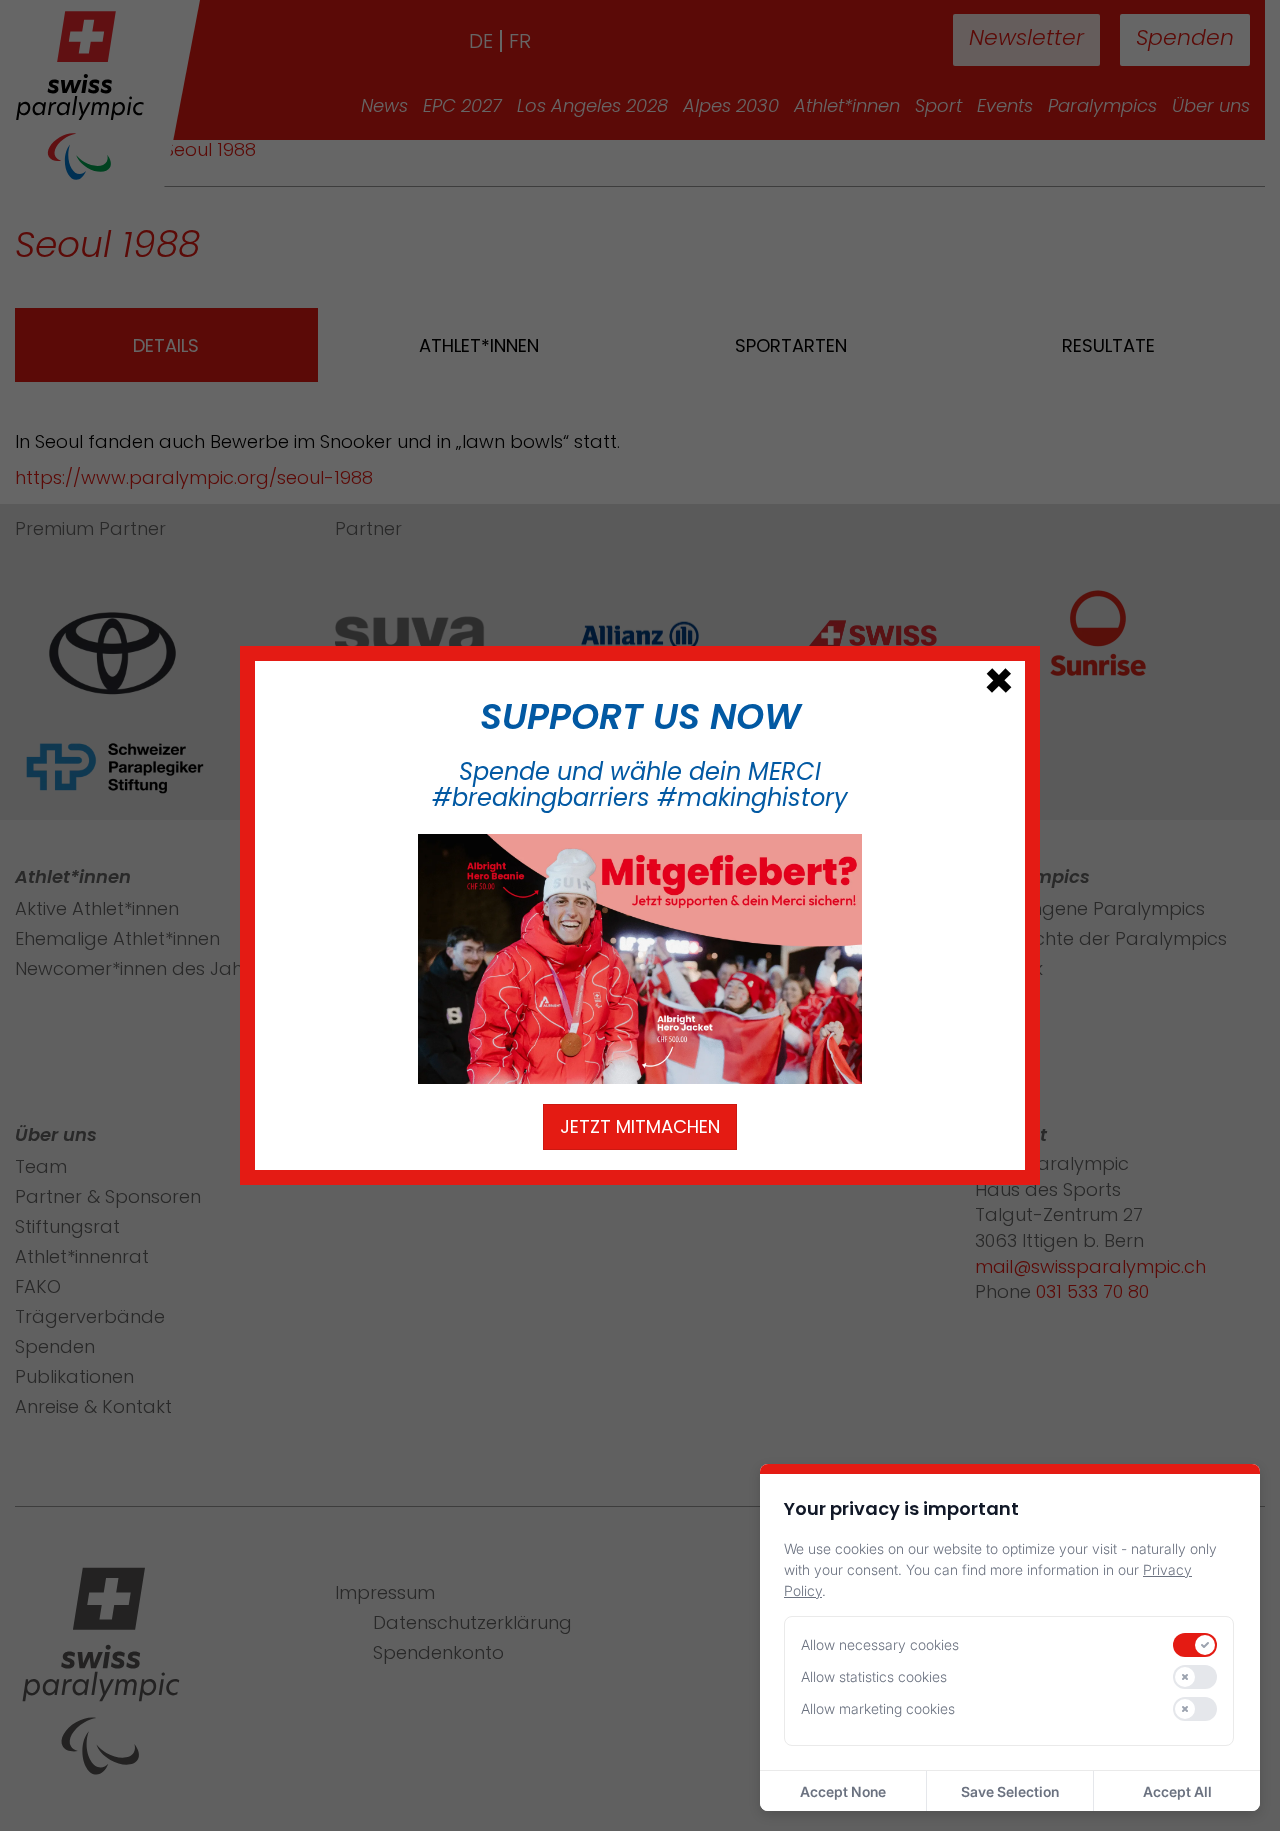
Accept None (843, 1791)
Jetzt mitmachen (640, 1126)
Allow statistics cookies (874, 1676)
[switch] (1195, 1645)
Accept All (1177, 1791)
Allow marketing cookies (878, 1708)
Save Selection (1010, 1791)
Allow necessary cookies (880, 1644)
